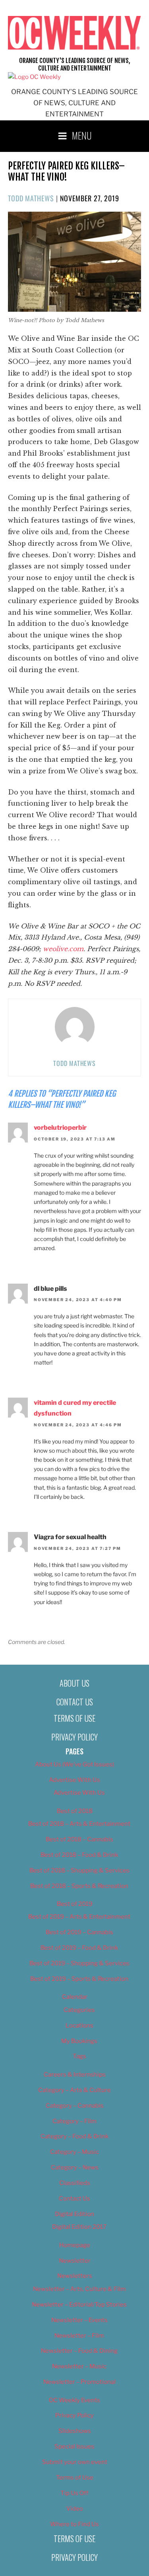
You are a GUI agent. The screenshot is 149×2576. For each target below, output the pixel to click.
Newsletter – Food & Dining (79, 2351)
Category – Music (74, 2152)
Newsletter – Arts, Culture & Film (79, 2289)
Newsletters (75, 2276)
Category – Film (74, 2121)
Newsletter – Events (79, 2320)
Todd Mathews (31, 198)
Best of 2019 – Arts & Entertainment (79, 1917)
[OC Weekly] (34, 77)
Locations (79, 2025)
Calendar (75, 1997)
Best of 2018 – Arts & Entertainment (79, 1824)
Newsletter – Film (79, 2336)
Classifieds (75, 2183)
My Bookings (79, 2041)
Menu (82, 135)
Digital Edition (74, 2214)
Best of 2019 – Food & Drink (79, 1948)
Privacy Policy (74, 1737)
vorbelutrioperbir (60, 1128)
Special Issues (74, 2446)
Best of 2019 (75, 1904)
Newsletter (75, 2261)
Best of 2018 (75, 1811)
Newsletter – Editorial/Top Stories (79, 2305)
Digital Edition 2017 (79, 2227)
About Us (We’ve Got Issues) (74, 1764)
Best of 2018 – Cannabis (79, 1839)
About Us (74, 1683)
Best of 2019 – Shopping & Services (79, 1963)
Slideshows (75, 2431)
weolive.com (63, 949)
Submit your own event (75, 2462)
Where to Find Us (74, 2524)
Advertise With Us (74, 1780)
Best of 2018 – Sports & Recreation (79, 1886)
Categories (79, 2010)
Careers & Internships (75, 2075)
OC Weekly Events (74, 2400)
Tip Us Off (74, 2493)
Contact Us (75, 1702)
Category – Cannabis (75, 2106)
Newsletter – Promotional (79, 2382)
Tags (79, 2056)
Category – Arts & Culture (74, 2090)
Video (75, 2509)
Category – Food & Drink (74, 2136)
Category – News (75, 2167)
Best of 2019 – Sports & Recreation (79, 1979)
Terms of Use (74, 1718)
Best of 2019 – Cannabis (79, 1932)
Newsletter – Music (79, 2366)
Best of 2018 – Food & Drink (79, 1855)
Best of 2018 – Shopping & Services (79, 1870)
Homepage (75, 2245)
